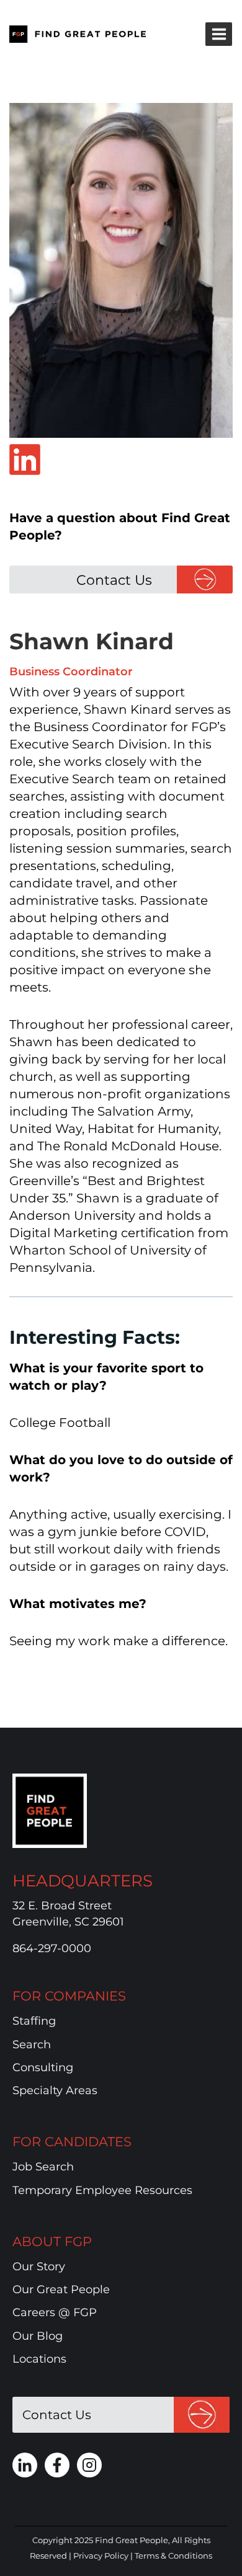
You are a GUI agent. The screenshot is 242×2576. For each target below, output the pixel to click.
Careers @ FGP (55, 2312)
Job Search (43, 2167)
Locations (39, 2359)
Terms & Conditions (173, 2556)
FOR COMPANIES (69, 1996)
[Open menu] (219, 34)
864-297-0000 (52, 1948)
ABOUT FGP (52, 2241)
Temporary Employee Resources (102, 2190)
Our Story (39, 2267)
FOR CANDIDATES (72, 2142)
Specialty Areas (55, 2090)
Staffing (34, 2021)
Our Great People (61, 2290)
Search (32, 2045)
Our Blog (38, 2336)
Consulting (43, 2067)
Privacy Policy (101, 2556)
